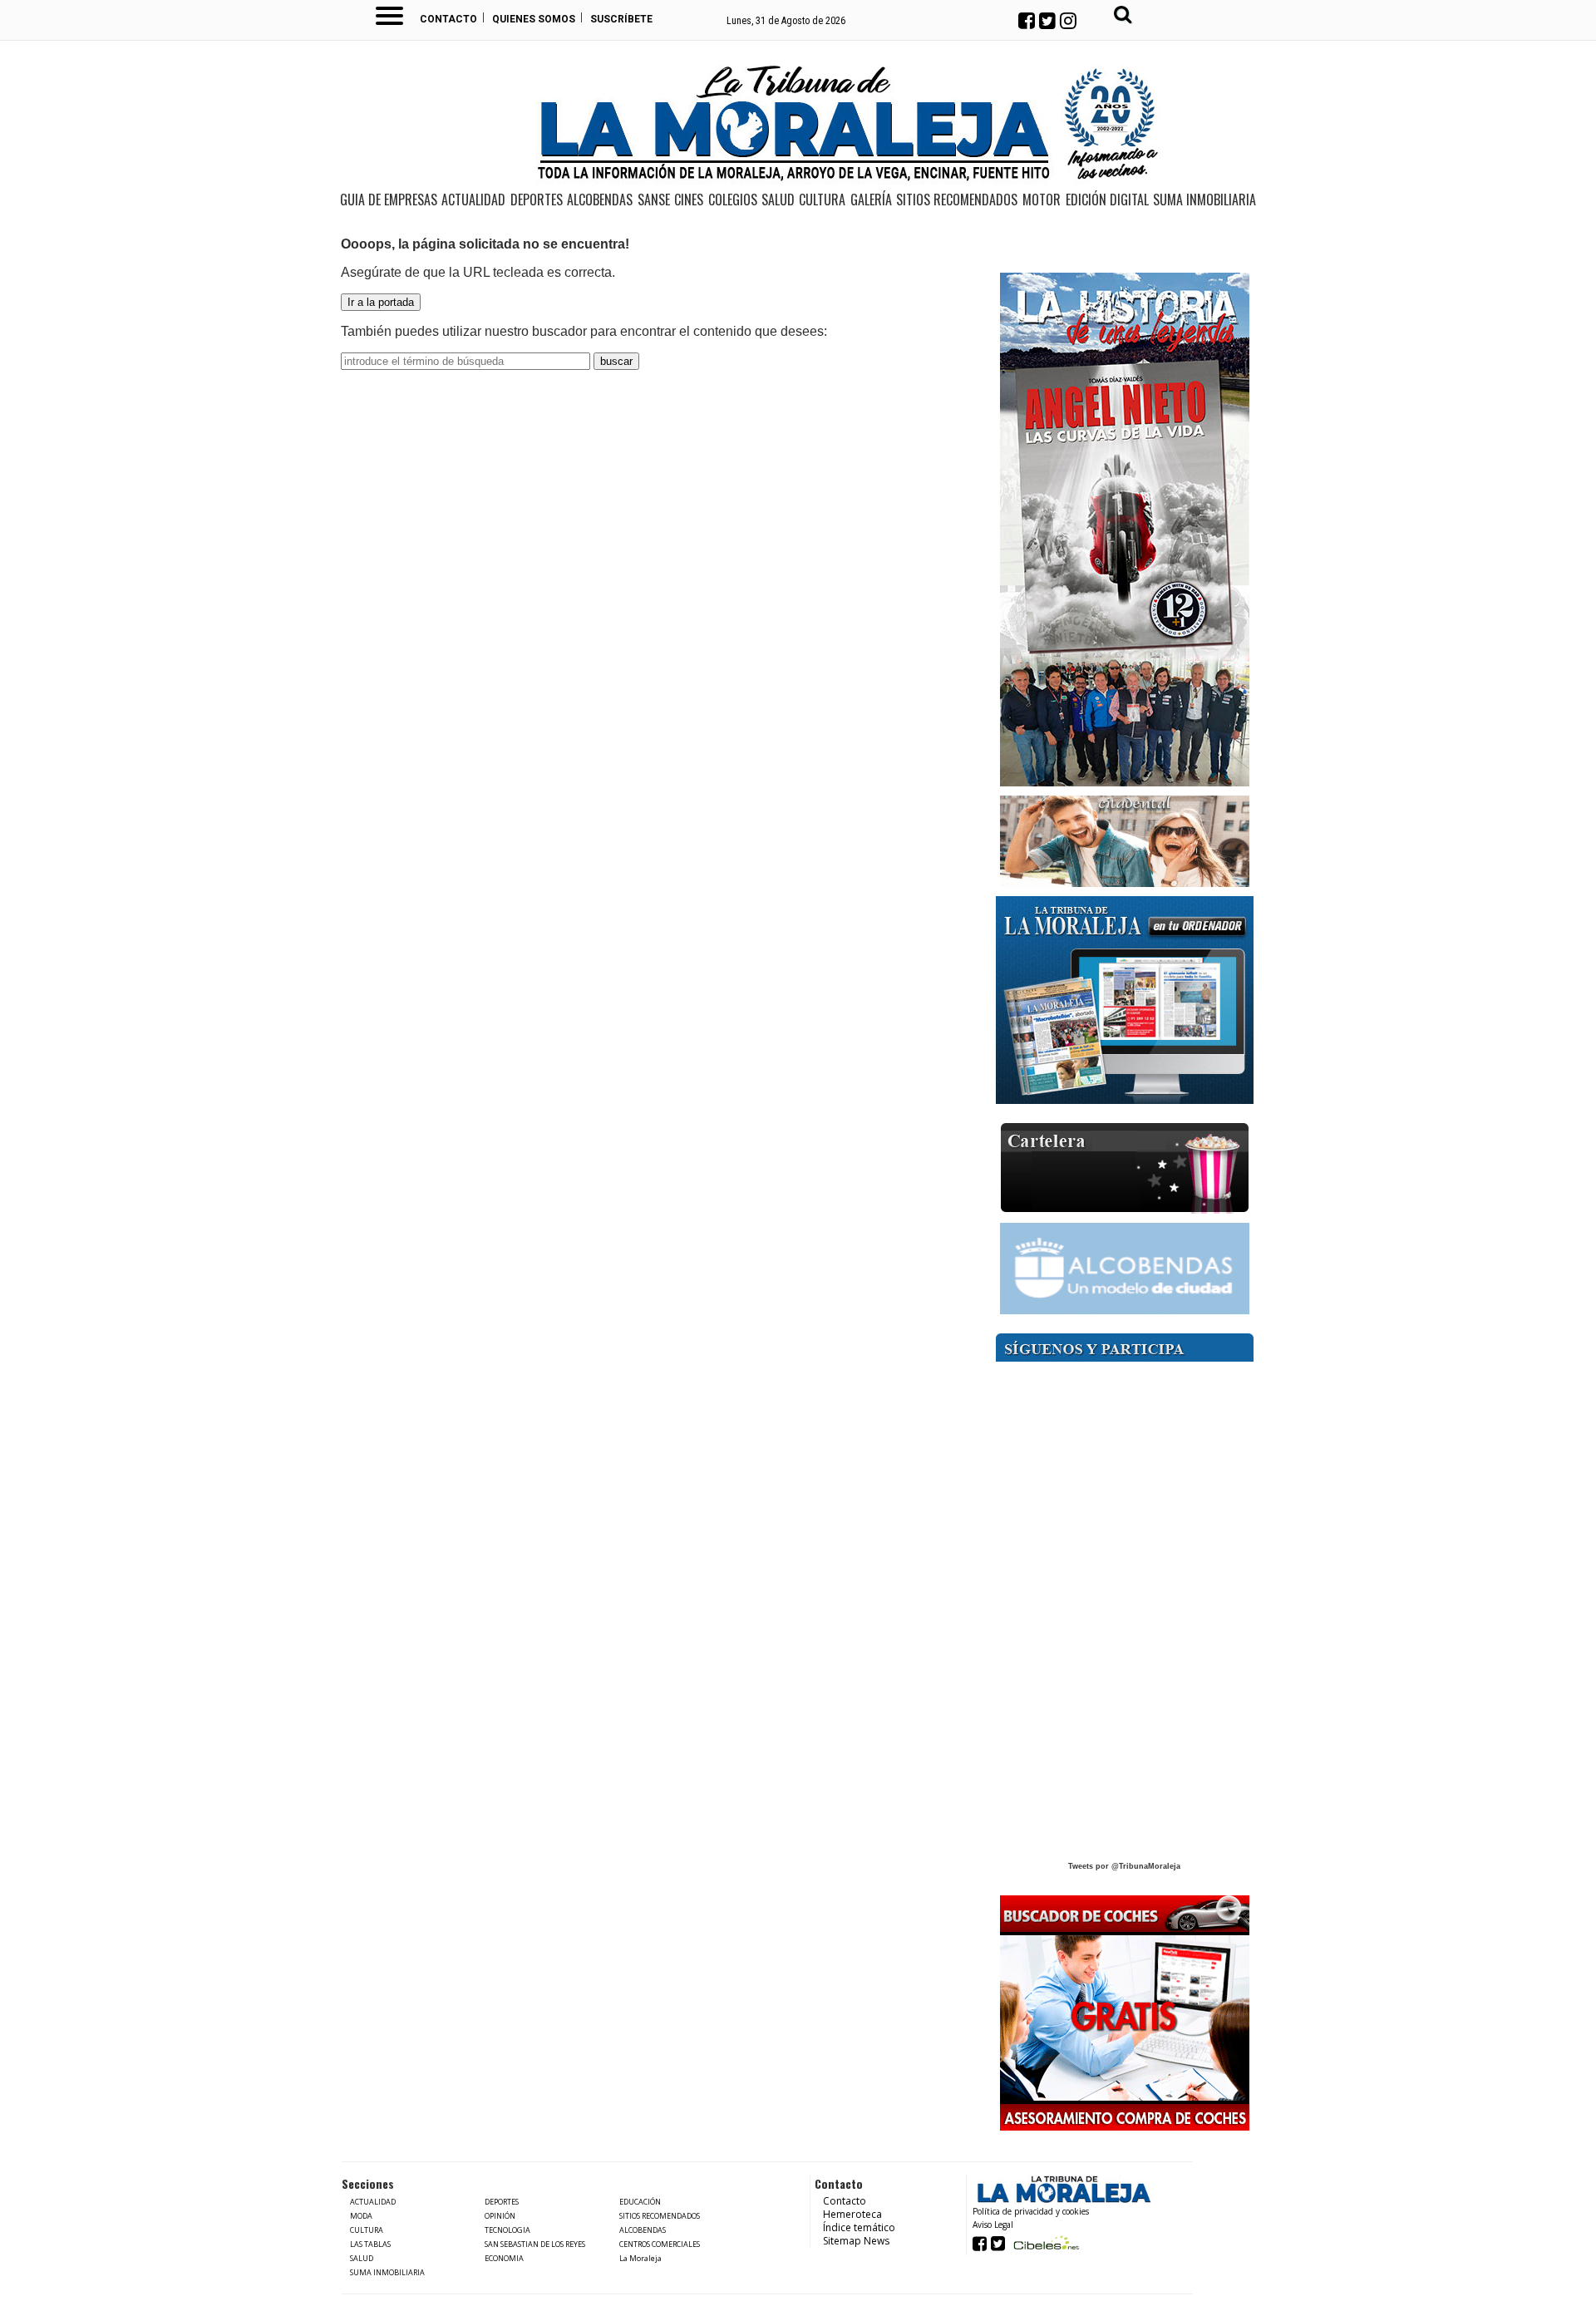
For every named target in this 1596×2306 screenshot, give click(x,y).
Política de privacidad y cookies (1031, 2211)
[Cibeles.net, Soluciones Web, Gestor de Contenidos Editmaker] (1044, 2242)
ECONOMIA (504, 2258)
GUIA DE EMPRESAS (389, 200)
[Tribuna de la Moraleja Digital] (1125, 1000)
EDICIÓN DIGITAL (1107, 200)
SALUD (778, 200)
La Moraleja (640, 2258)
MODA (361, 2216)
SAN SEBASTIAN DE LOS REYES (535, 2244)
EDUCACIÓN (640, 2202)
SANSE (654, 200)
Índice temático (859, 2227)
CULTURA (822, 200)
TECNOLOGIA (507, 2230)
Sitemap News (856, 2241)
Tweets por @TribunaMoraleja (1124, 1866)
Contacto (448, 19)
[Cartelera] (1125, 1168)
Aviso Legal (993, 2225)
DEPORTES (537, 200)
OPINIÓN (500, 2216)
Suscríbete (621, 19)
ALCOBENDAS (600, 200)
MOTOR (1042, 200)
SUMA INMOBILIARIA (1204, 200)
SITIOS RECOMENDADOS (957, 200)
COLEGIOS (733, 200)
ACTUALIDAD (473, 200)
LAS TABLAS (370, 2244)
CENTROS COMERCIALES (660, 2244)
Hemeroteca (852, 2214)
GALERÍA (871, 200)
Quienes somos (534, 19)
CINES (689, 200)
